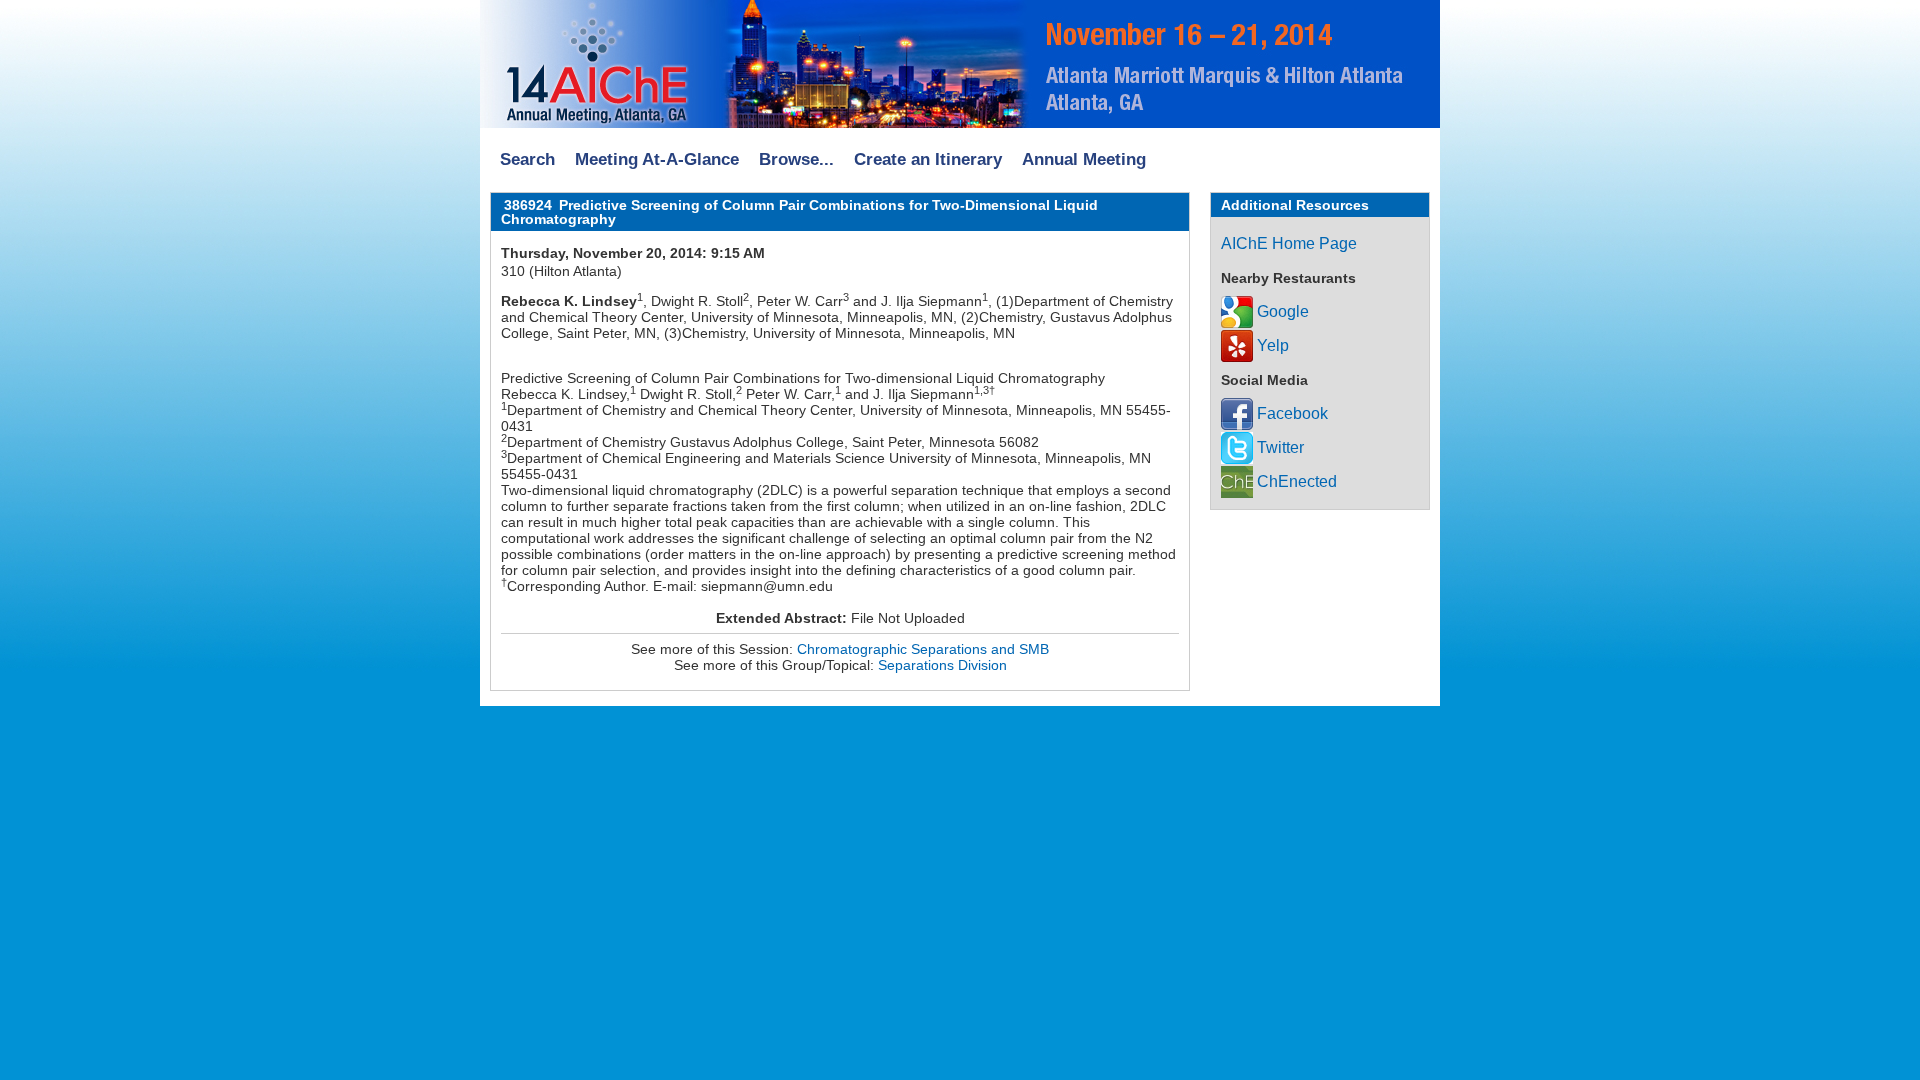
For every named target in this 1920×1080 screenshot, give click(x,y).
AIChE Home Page (1289, 243)
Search (527, 159)
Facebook (1290, 413)
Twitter (1278, 447)
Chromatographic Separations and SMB (923, 649)
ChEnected (1295, 481)
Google (1281, 311)
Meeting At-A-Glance (657, 159)
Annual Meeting (1084, 159)
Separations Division (942, 665)
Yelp (1271, 345)
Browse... (796, 159)
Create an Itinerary (928, 159)
